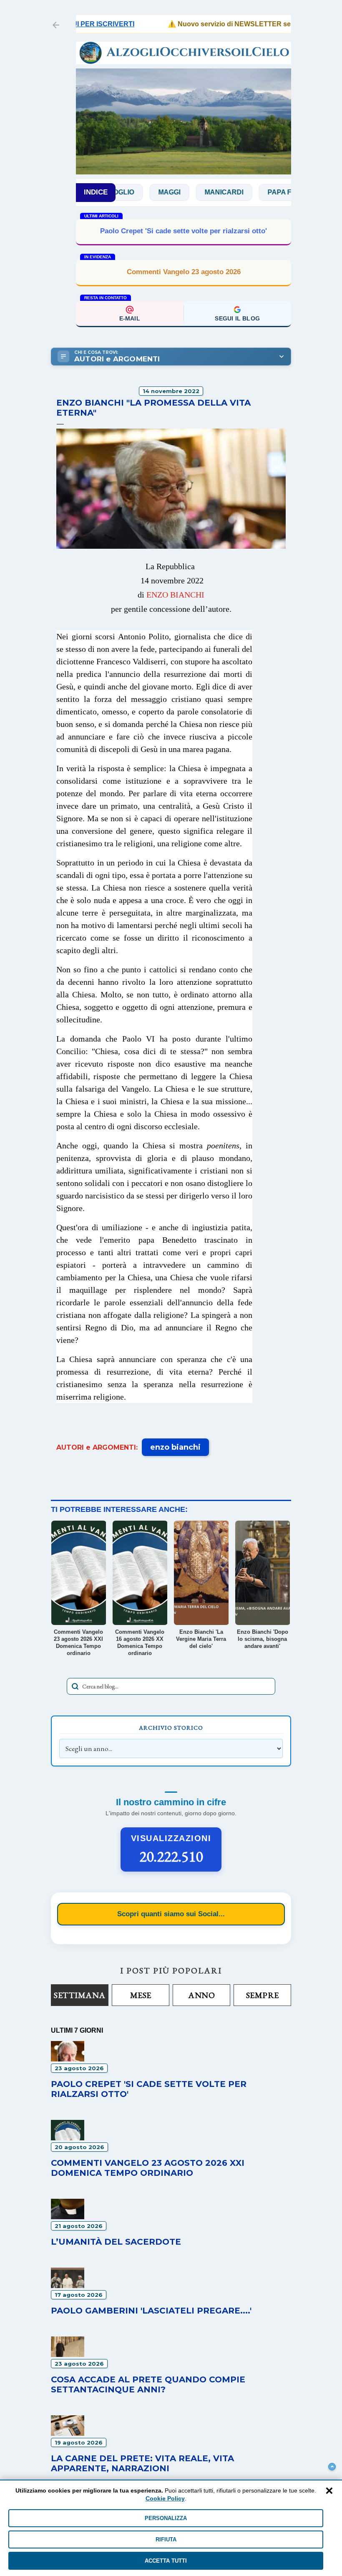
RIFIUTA (166, 2539)
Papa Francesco (263, 192)
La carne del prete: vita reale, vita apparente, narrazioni (142, 2463)
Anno (201, 1995)
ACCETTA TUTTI (166, 2561)
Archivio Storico (171, 1728)
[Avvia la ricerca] (75, 1686)
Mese (141, 1995)
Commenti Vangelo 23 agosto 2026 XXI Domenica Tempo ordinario (148, 2168)
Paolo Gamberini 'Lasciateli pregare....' (151, 2311)
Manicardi (187, 192)
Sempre (263, 1995)
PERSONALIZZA (166, 2518)
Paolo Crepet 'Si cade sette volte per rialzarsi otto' (184, 231)
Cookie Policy (165, 2498)
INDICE (96, 192)
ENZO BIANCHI (175, 595)
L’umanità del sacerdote (116, 2242)
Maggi (133, 192)
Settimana (80, 1995)
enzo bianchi (175, 1447)
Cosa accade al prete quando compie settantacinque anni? (148, 2384)
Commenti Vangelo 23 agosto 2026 (184, 272)
